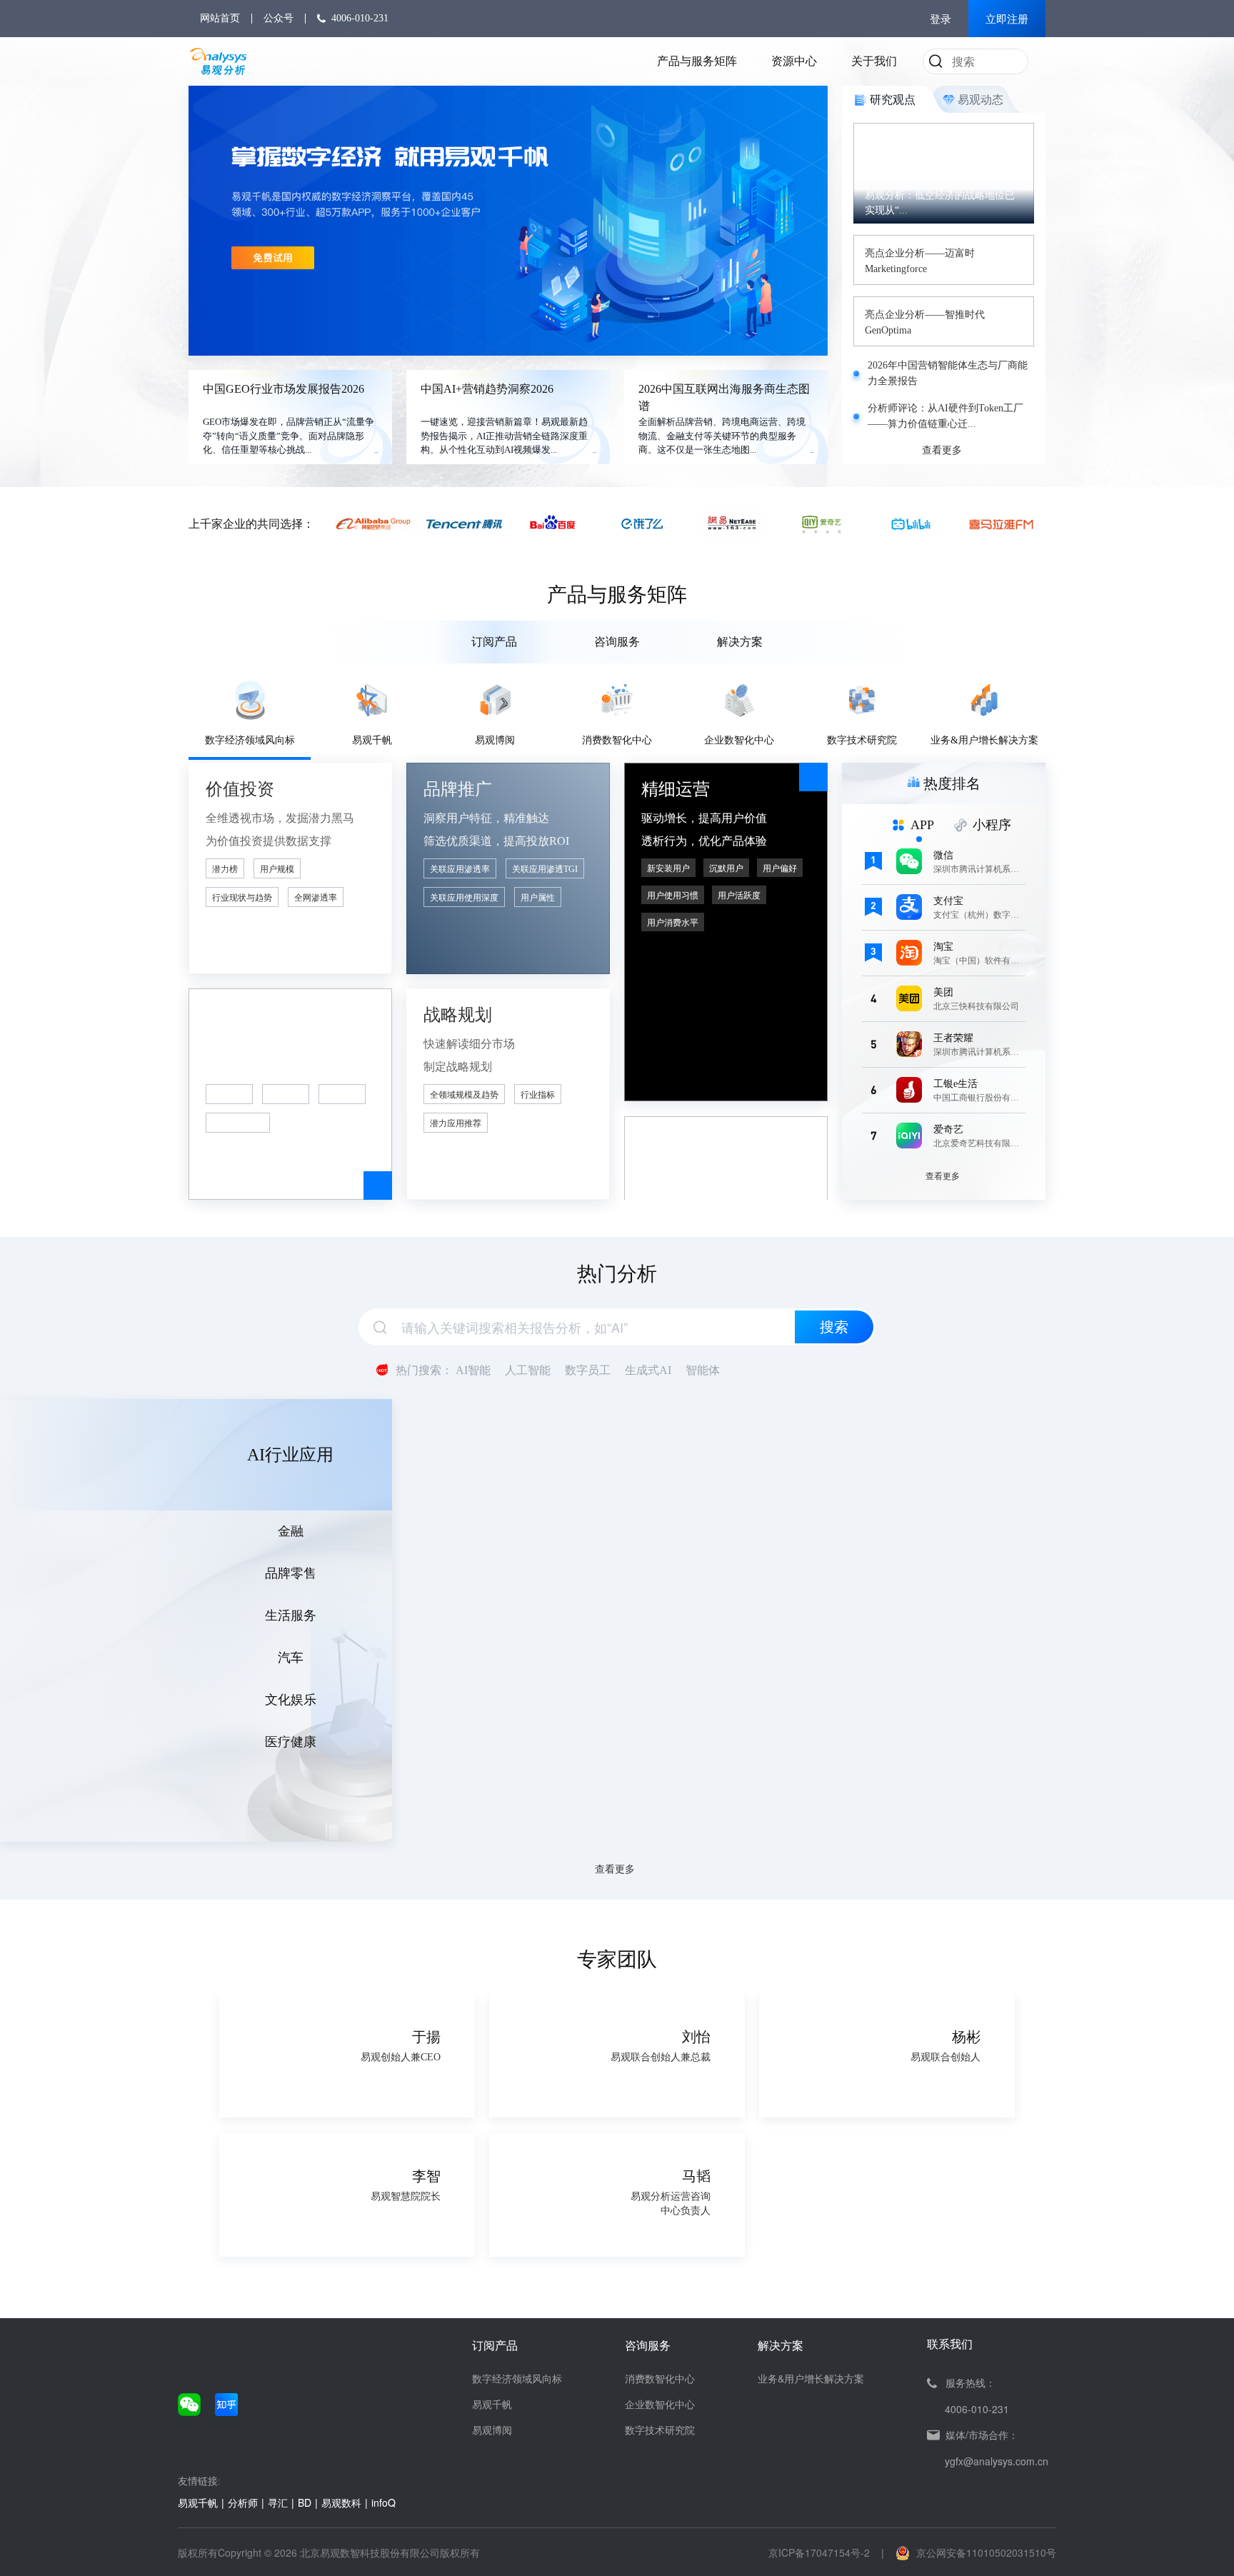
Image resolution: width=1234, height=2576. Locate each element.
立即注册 (1007, 19)
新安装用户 (668, 868)
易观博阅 (492, 2430)
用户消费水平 (673, 923)
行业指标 (538, 1095)
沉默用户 (726, 868)
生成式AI (648, 1370)
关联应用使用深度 (464, 898)
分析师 (243, 2502)
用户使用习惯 (673, 896)
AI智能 (473, 1370)
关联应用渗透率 (460, 869)
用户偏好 (780, 868)
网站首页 (220, 18)
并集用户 (286, 1095)
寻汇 (278, 2502)
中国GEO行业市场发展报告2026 (284, 389)
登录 (940, 19)
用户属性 (538, 898)
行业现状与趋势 (242, 898)
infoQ (383, 2502)
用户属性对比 (238, 1123)
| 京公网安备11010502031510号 (969, 2552)
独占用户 (342, 1095)
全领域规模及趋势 (464, 1095)
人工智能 (528, 1370)
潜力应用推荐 (456, 1123)
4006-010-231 (360, 18)
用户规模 (277, 869)
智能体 (703, 1370)
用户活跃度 (739, 896)
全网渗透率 (316, 898)
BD (305, 2502)
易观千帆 (492, 2404)
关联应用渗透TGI (545, 869)
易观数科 (341, 2502)
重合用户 (229, 1095)
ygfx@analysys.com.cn (997, 2461)
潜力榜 (225, 869)
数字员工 (588, 1370)
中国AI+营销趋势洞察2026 (487, 389)
